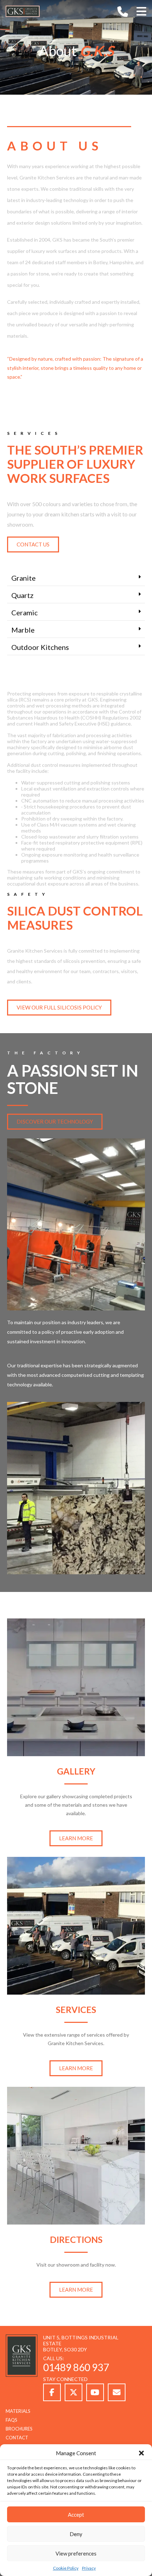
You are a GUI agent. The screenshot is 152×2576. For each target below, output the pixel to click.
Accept (76, 2515)
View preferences (76, 2553)
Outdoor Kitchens (40, 647)
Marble (23, 630)
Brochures (19, 2429)
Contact (17, 2438)
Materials (18, 2411)
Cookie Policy (66, 2568)
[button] (141, 2453)
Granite (24, 578)
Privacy (89, 2568)
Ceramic (25, 612)
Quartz (22, 595)
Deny (76, 2534)
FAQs (11, 2420)
